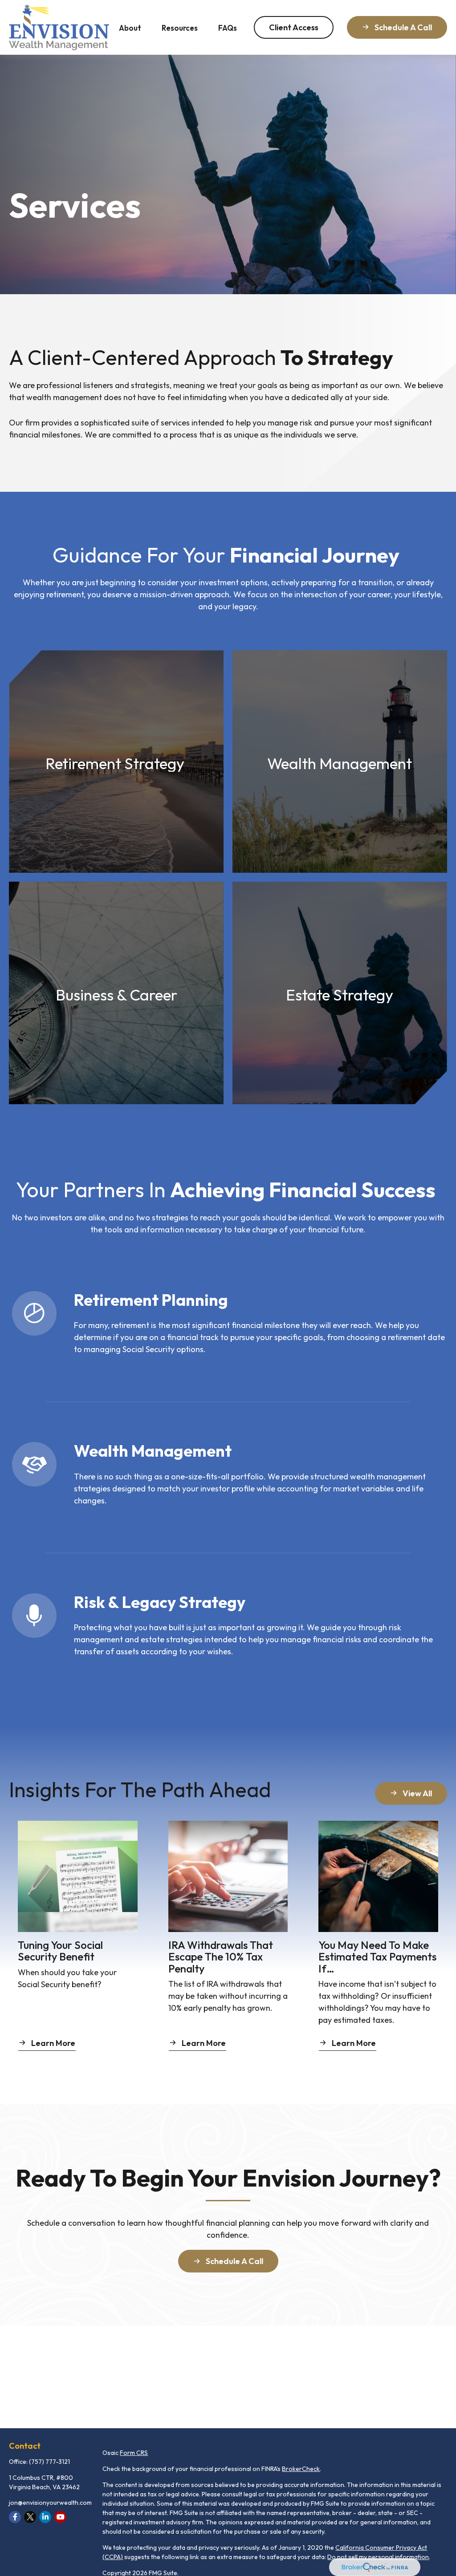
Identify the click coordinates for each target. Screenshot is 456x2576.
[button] (130, 27)
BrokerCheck (301, 2469)
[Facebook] (15, 2517)
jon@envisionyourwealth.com (50, 2503)
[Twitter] (30, 2517)
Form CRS (134, 2453)
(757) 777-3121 (49, 2462)
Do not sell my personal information (378, 2557)
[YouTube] (60, 2517)
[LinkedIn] (45, 2517)
